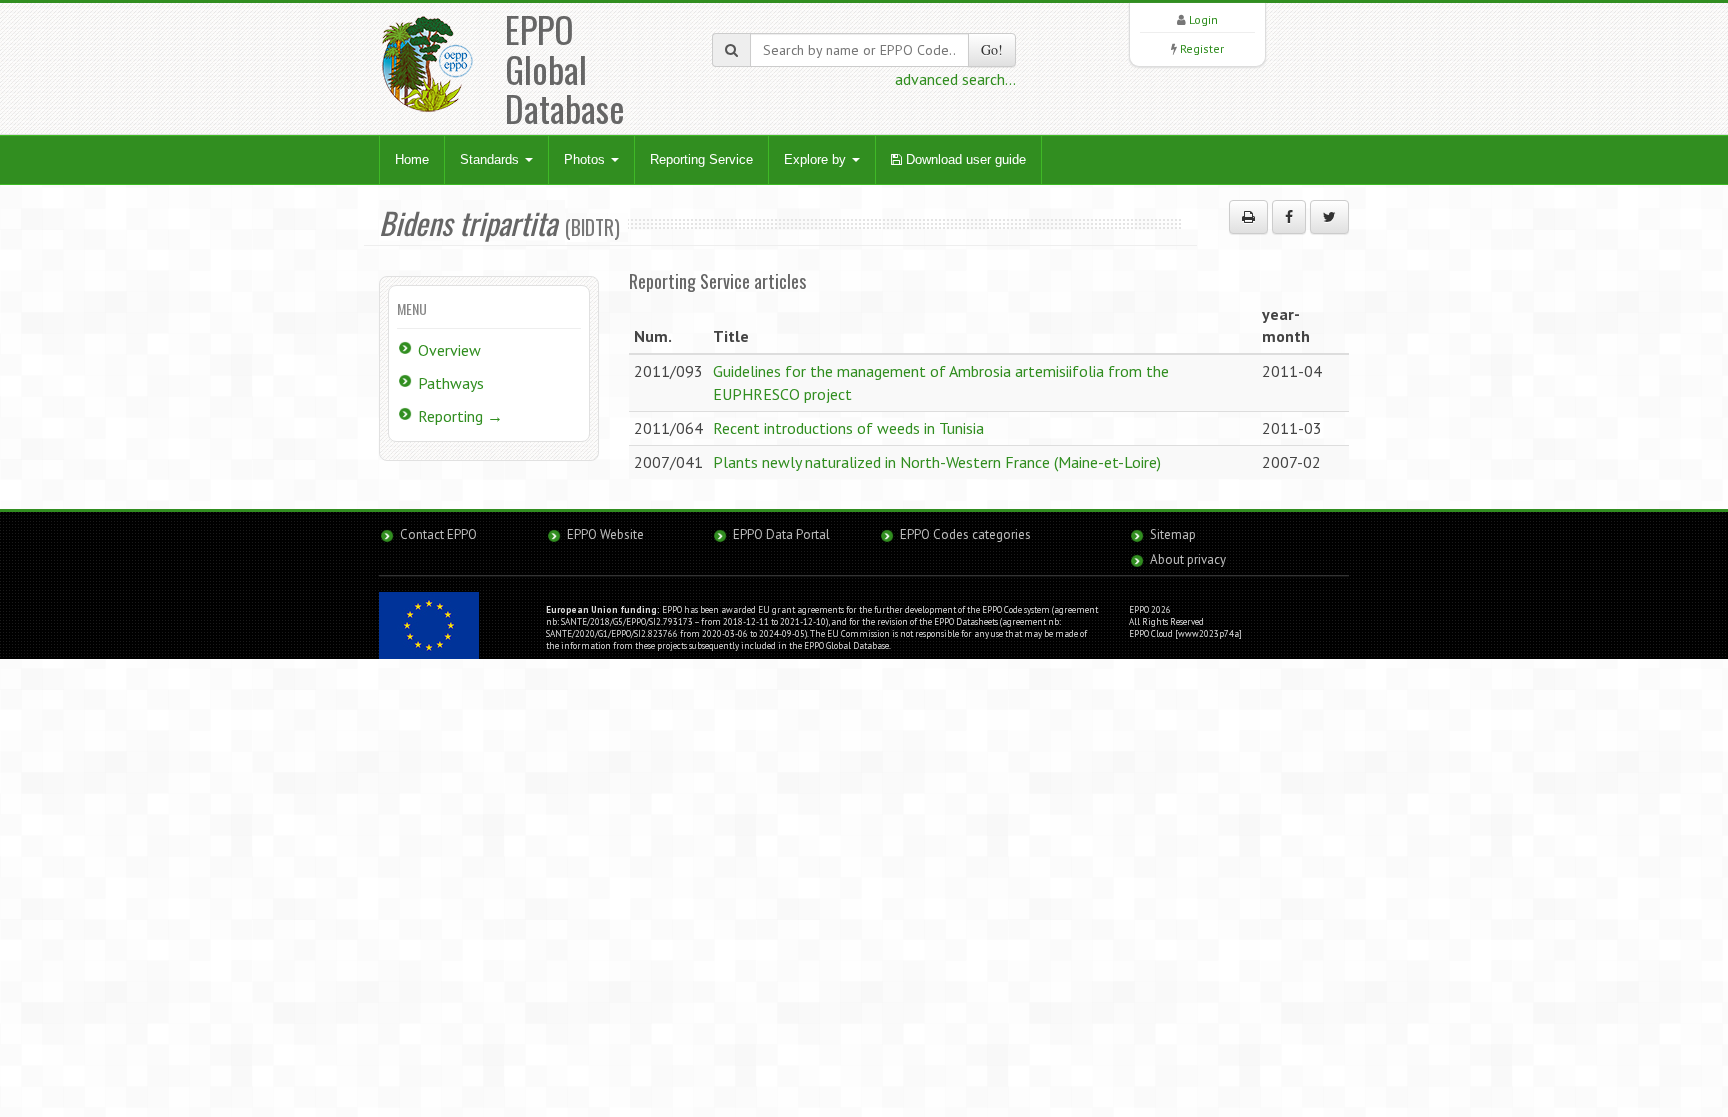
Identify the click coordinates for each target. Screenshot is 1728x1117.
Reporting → (460, 416)
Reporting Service (701, 159)
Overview (449, 350)
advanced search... (955, 79)
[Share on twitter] (1329, 217)
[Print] (1248, 217)
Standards (491, 159)
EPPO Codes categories (965, 534)
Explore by (817, 159)
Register (1202, 48)
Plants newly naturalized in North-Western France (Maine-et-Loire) (937, 462)
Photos (586, 159)
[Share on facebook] (1289, 217)
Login (1203, 19)
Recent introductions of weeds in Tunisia (848, 428)
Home (412, 159)
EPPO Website (605, 534)
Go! (992, 49)
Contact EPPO (438, 534)
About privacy (1188, 559)
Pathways (451, 383)
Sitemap (1173, 534)
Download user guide (964, 159)
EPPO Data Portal (781, 534)
